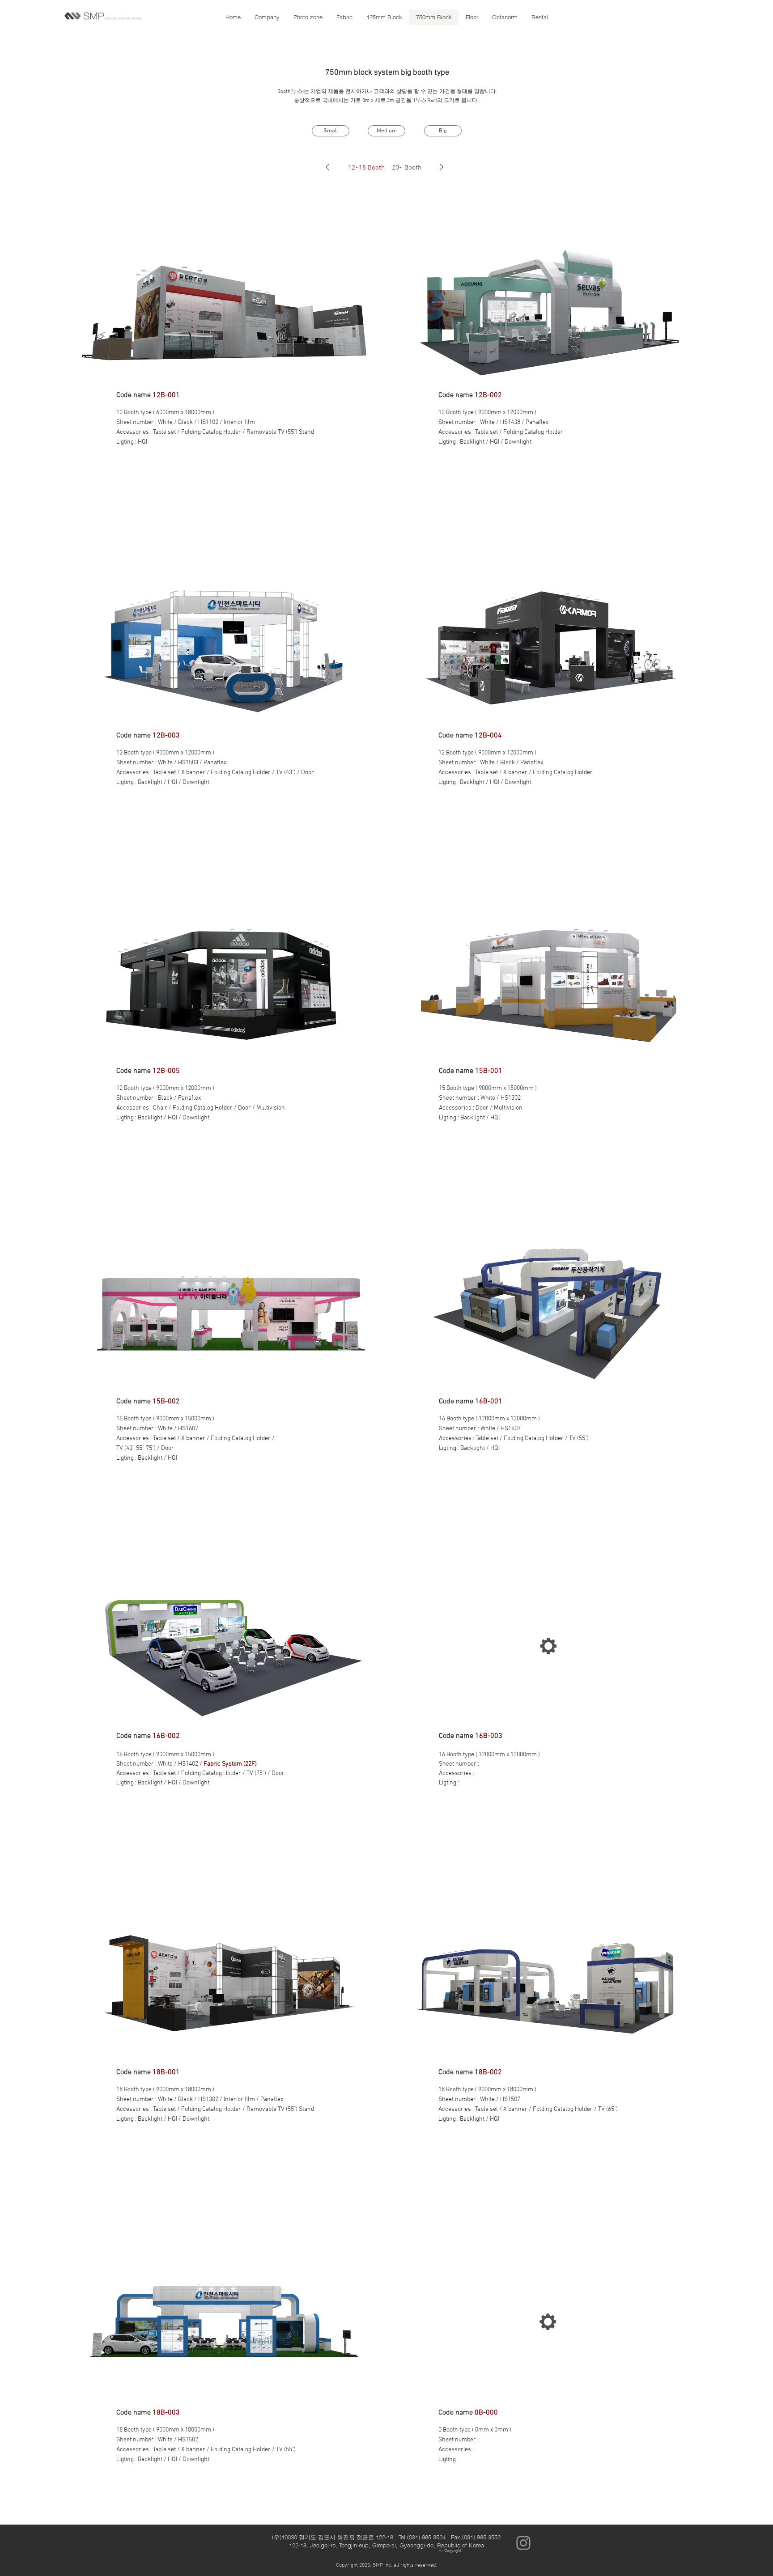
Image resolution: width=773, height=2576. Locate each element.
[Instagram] (523, 2543)
